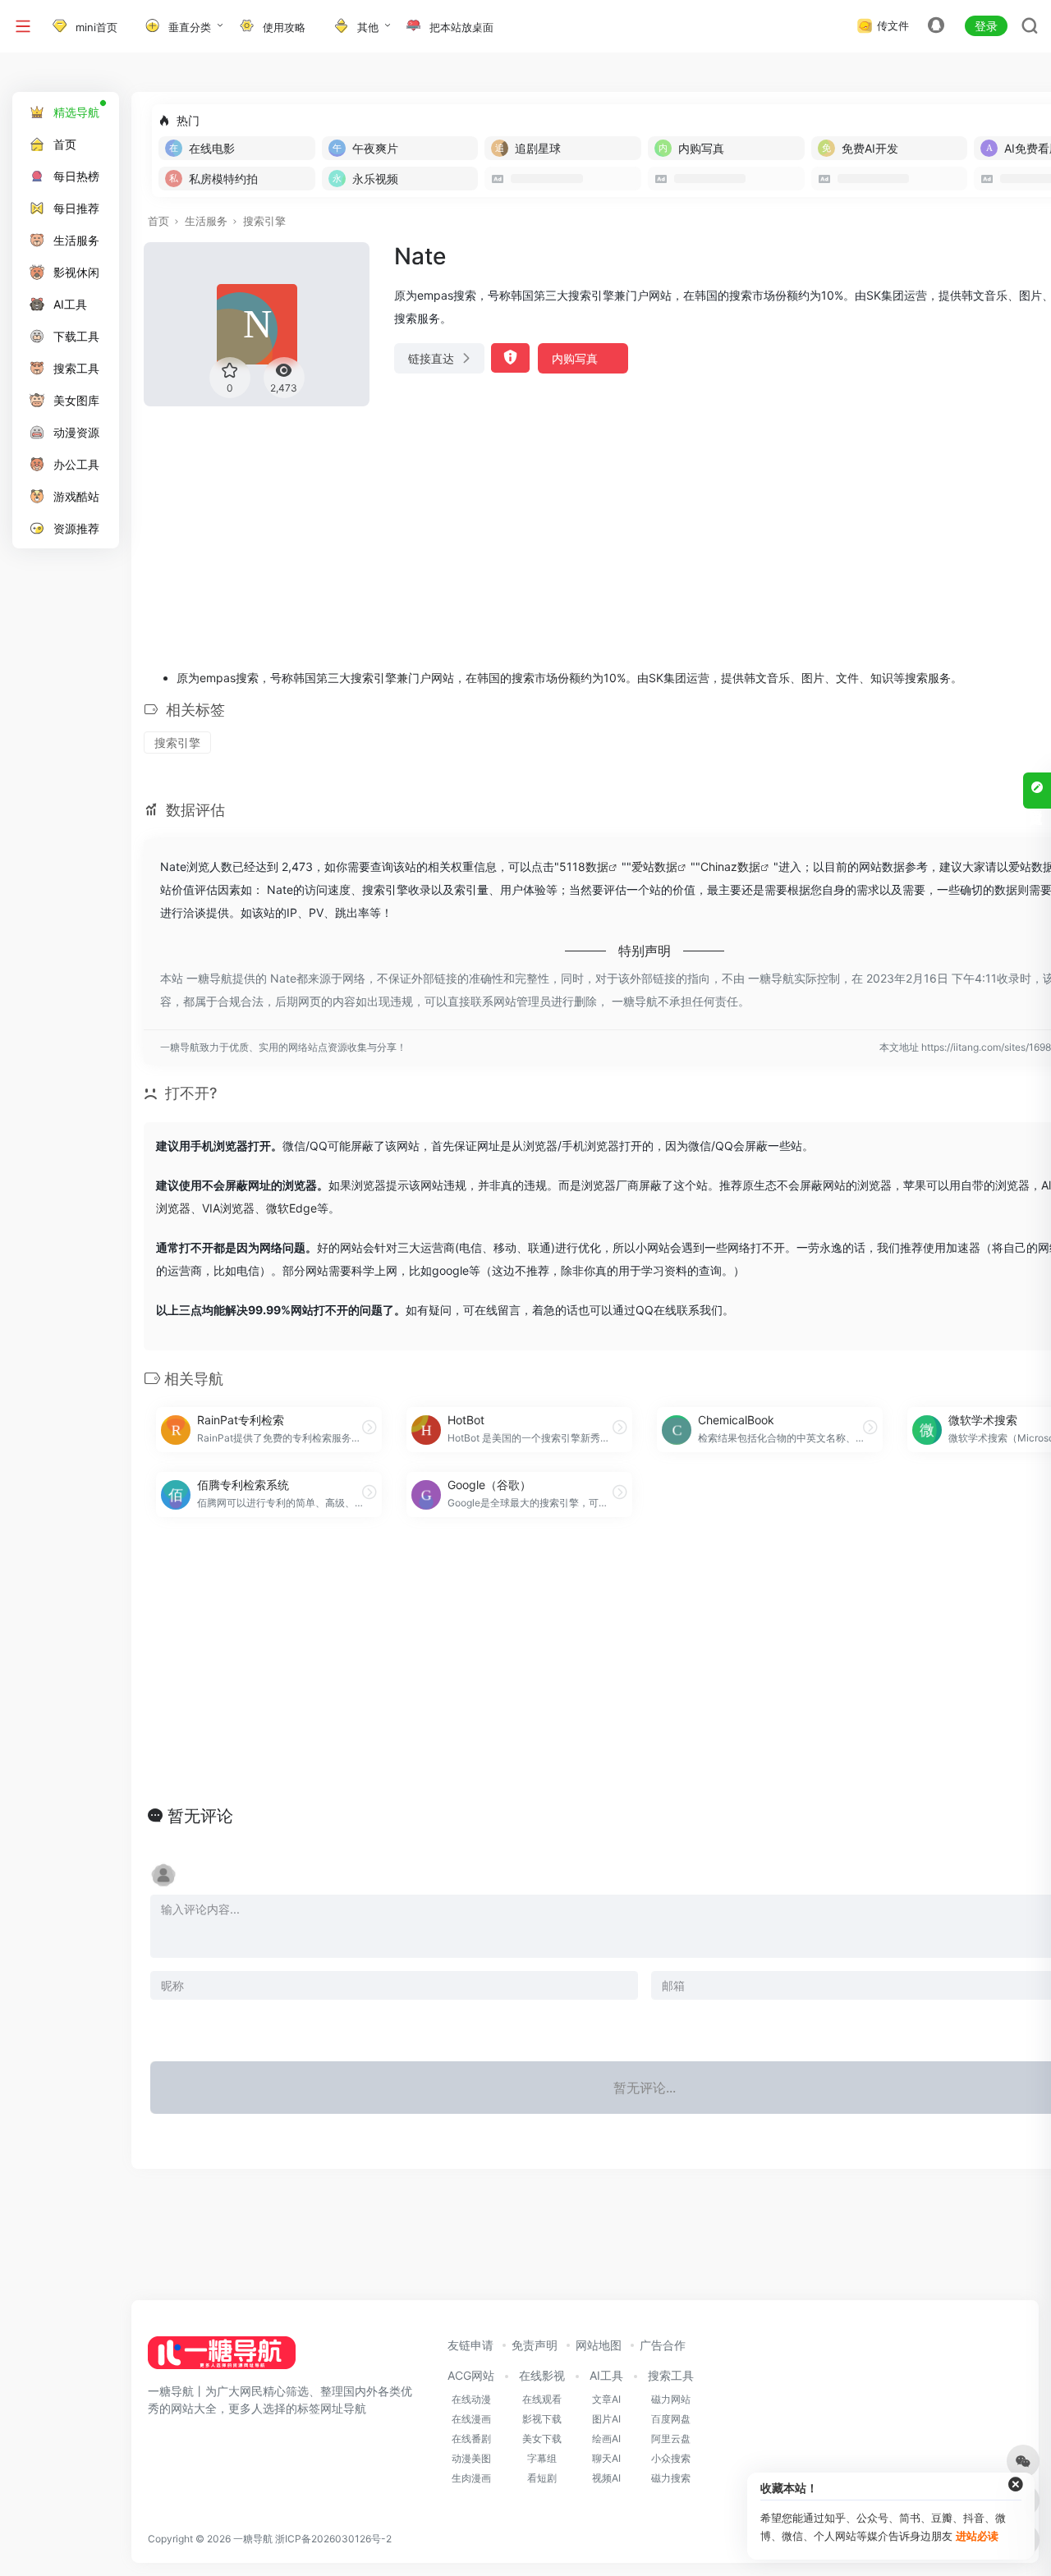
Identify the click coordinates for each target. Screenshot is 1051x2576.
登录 (986, 26)
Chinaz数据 (730, 866)
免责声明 (535, 2345)
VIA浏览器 (228, 1208)
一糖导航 (253, 2539)
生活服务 (206, 221)
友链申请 (470, 2345)
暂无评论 (200, 1816)
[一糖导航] (222, 2358)
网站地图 (599, 2345)
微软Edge (291, 1208)
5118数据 (584, 866)
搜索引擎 (264, 221)
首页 (158, 221)
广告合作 (663, 2345)
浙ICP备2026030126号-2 (333, 2539)
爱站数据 (654, 866)
